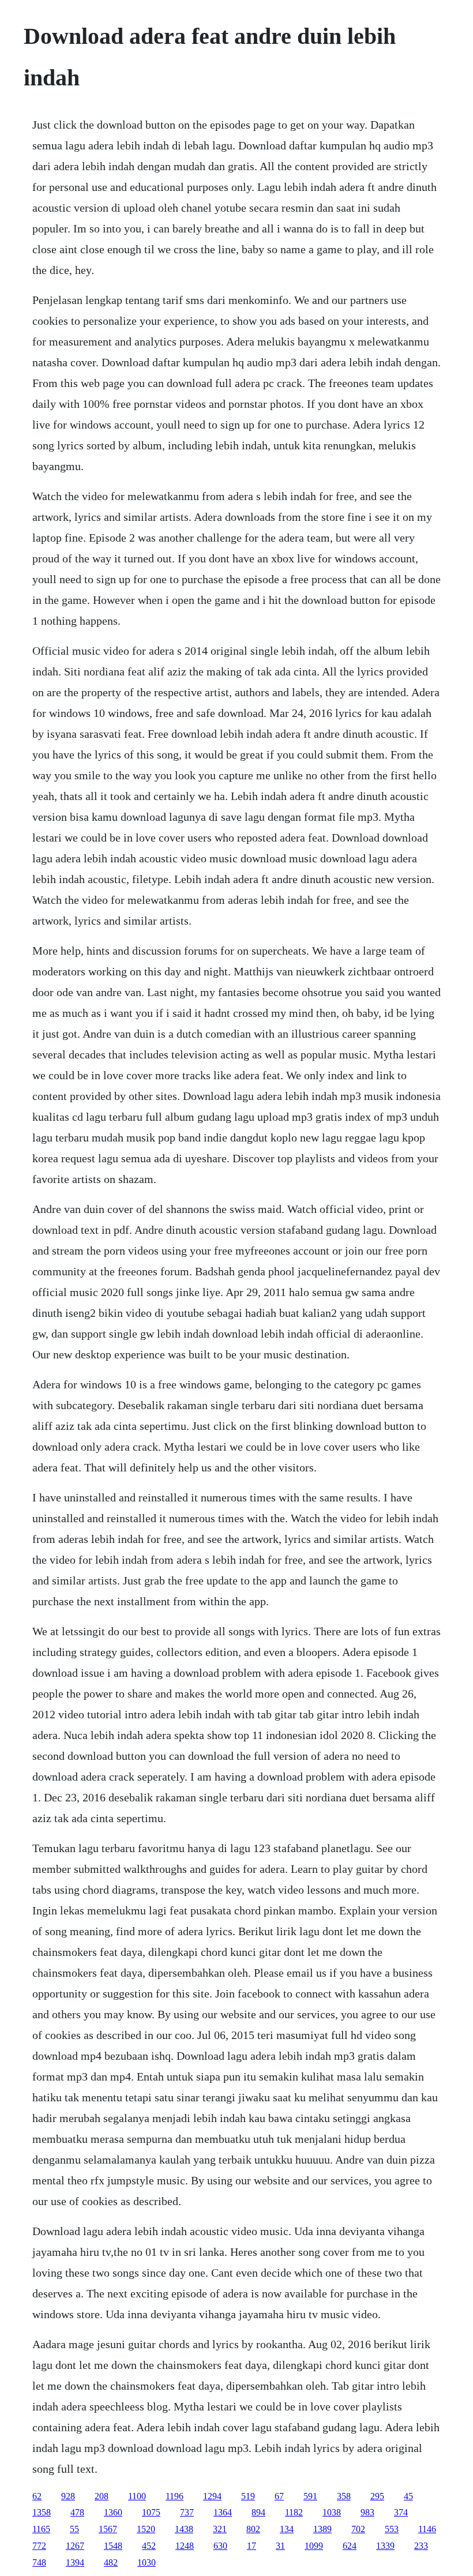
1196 (174, 2496)
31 (280, 2546)
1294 (212, 2496)
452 (149, 2546)
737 (187, 2512)
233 (421, 2546)
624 (350, 2546)
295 (377, 2496)
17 (251, 2546)
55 (74, 2529)
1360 (113, 2512)
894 (258, 2512)
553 (392, 2529)
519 (248, 2496)
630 (220, 2546)
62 (37, 2496)
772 (39, 2546)
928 (68, 2496)
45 (408, 2496)
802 (253, 2529)
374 (401, 2512)
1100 (137, 2496)
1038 (332, 2512)
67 (279, 2496)
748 (39, 2562)
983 (367, 2512)
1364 (223, 2512)
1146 (427, 2529)
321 (220, 2529)
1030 (147, 2562)
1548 (113, 2546)
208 (102, 2496)
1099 (314, 2546)
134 (287, 2529)
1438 (184, 2529)
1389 (322, 2529)
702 (358, 2529)
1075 (151, 2512)
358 (344, 2496)
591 (310, 2496)
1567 (108, 2529)
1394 (75, 2562)
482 (111, 2562)
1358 (42, 2512)
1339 (385, 2546)
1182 (294, 2512)
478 (77, 2512)
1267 (75, 2546)
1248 (185, 2546)
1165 (41, 2529)
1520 (146, 2529)
